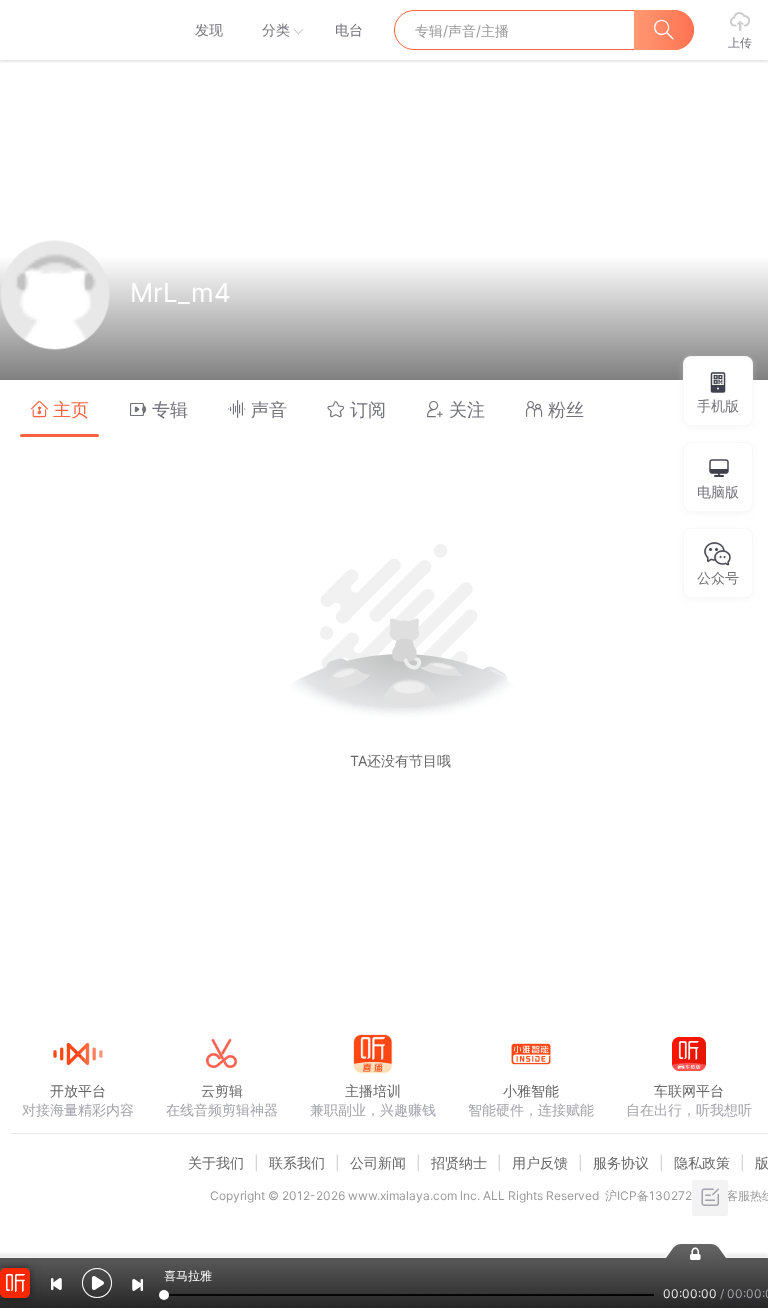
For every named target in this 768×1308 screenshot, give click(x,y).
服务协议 (621, 1162)
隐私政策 (702, 1162)
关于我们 (216, 1162)
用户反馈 (540, 1162)
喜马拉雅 (77, 30)
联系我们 (297, 1162)
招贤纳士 (459, 1162)
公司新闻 (378, 1162)
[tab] (59, 408)
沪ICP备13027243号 (662, 1195)
